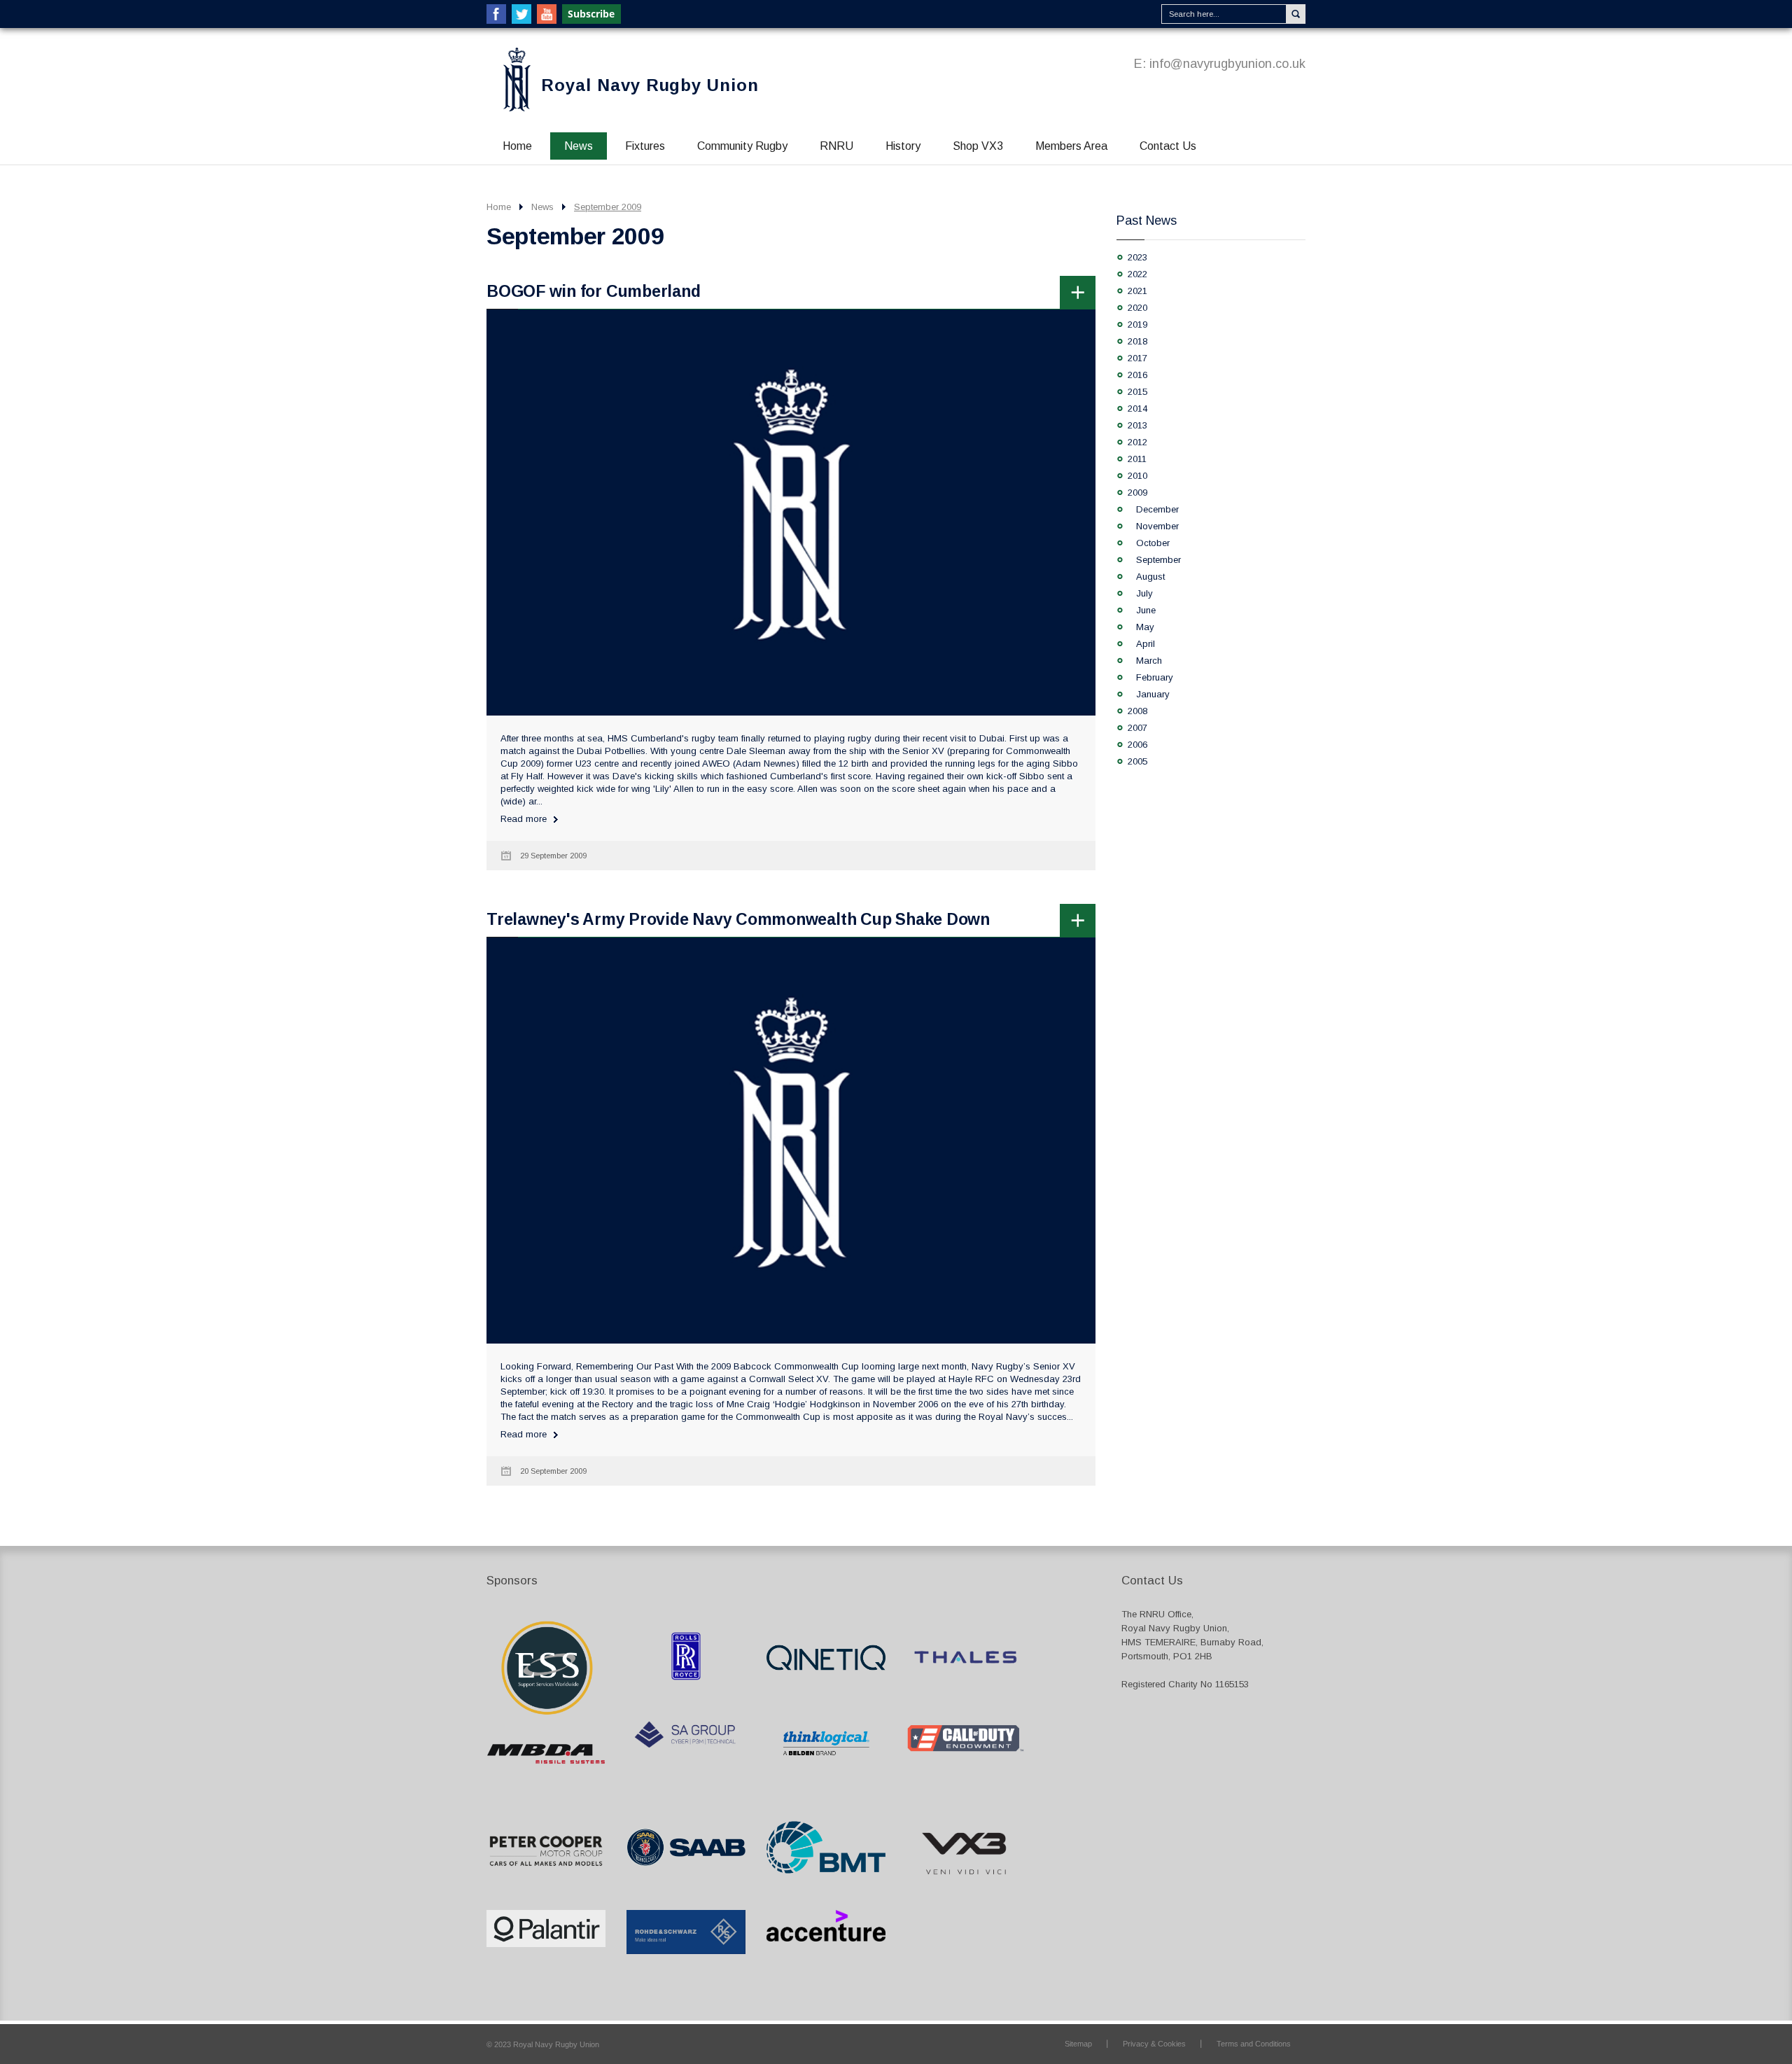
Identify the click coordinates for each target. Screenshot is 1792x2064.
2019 (1137, 325)
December (1157, 509)
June (1146, 610)
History (903, 146)
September (1158, 560)
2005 (1137, 761)
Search (1296, 14)
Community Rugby (742, 146)
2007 (1137, 728)
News (579, 146)
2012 (1137, 442)
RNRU (836, 146)
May (1145, 627)
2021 (1137, 291)
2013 (1137, 425)
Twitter (521, 14)
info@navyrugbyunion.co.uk (1227, 64)
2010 (1137, 476)
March (1149, 661)
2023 (1137, 257)
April (1146, 644)
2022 (1137, 274)
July (1144, 593)
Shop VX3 (978, 146)
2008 (1137, 711)
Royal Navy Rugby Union (650, 85)
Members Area (1071, 146)
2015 (1137, 392)
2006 (1137, 745)
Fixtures (645, 146)
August (1150, 577)
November (1157, 526)
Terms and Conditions (1254, 2044)
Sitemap (1078, 2044)
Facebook (496, 14)
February (1155, 677)
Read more (524, 819)
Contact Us (1168, 146)
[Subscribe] (592, 14)
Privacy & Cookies (1154, 2044)
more (1078, 292)
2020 (1137, 308)
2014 (1137, 409)
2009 (1137, 493)
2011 (1137, 459)
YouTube (547, 14)
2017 (1137, 358)
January (1153, 694)
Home (517, 146)
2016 (1137, 375)
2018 (1137, 341)
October (1153, 543)
